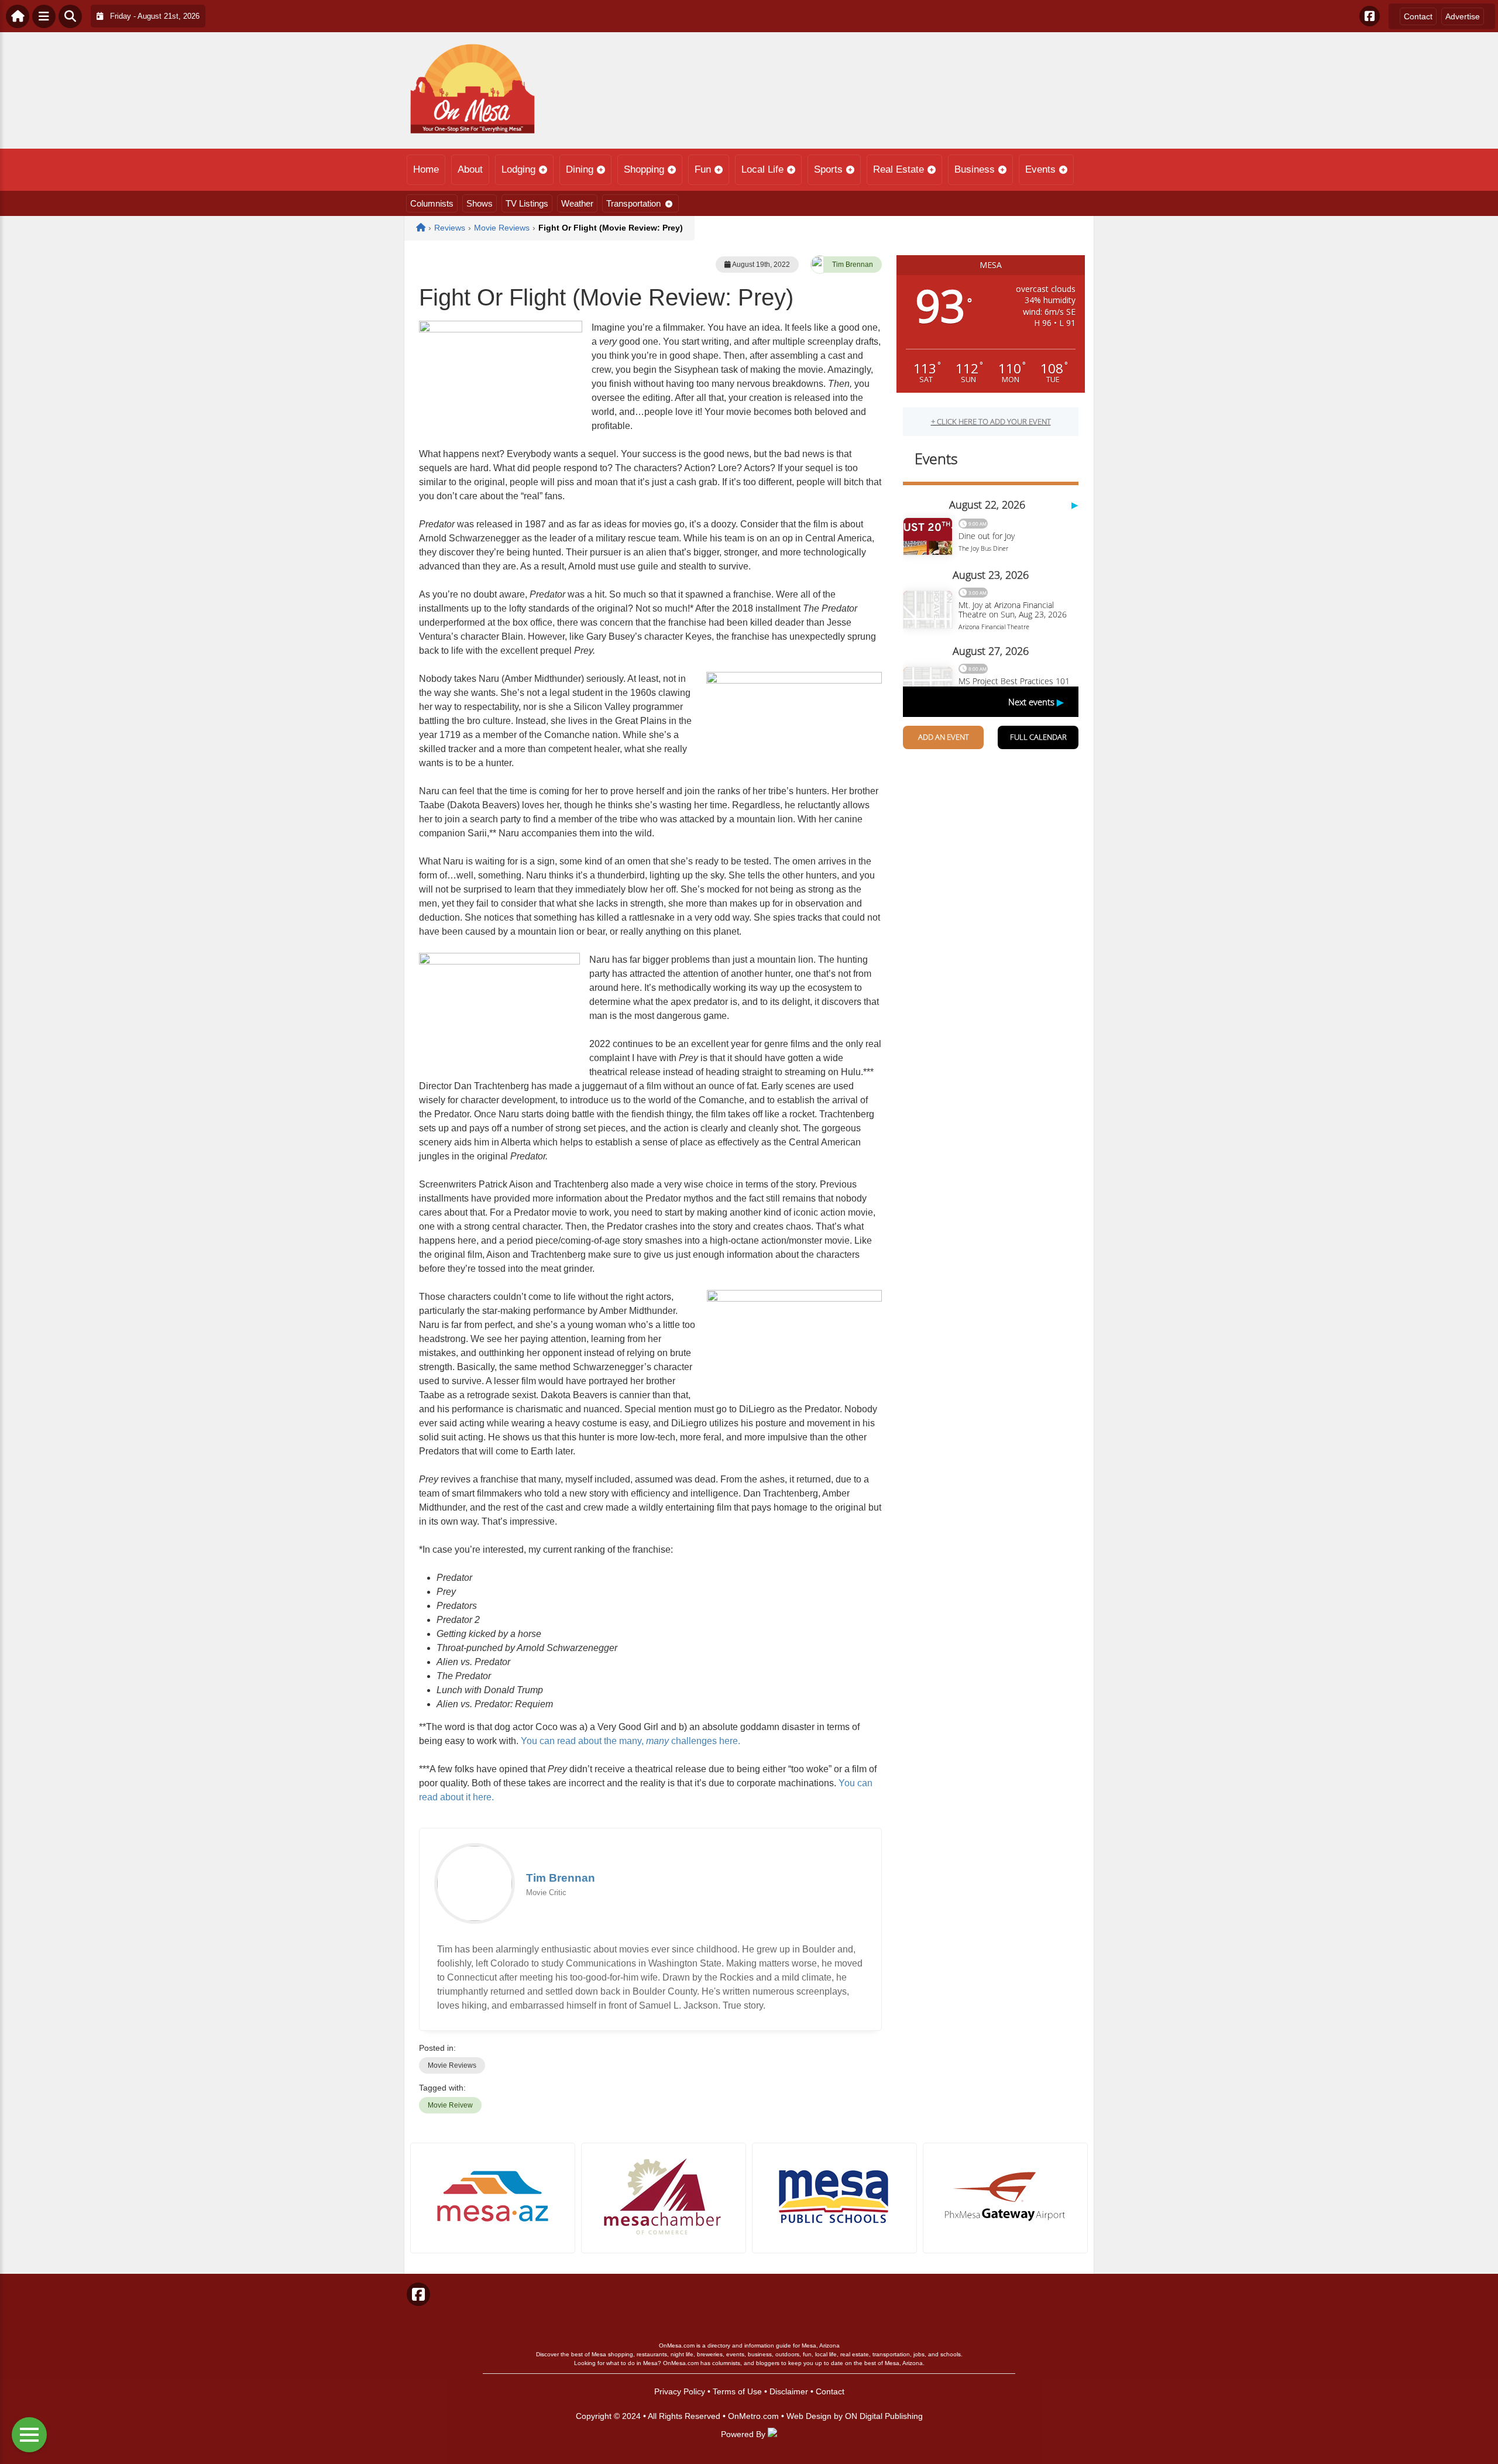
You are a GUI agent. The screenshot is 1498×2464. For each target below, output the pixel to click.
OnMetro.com (753, 2416)
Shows (480, 203)
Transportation (633, 203)
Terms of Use (737, 2391)
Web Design (809, 2416)
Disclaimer (789, 2391)
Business (975, 169)
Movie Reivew (450, 2105)
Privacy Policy (680, 2391)
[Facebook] (1370, 16)
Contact (1418, 16)
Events (1040, 169)
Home (426, 169)
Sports (828, 169)
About (470, 169)
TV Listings (527, 203)
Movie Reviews (452, 2065)
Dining (580, 169)
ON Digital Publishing (884, 2416)
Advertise (1463, 16)
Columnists (432, 203)
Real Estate (899, 169)
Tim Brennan (853, 265)
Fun (703, 169)
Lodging (518, 169)
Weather (577, 203)
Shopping (644, 169)
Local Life (762, 169)
